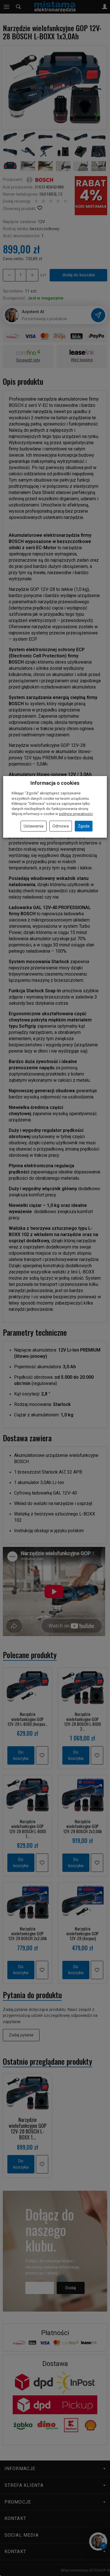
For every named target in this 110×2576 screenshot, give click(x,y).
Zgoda (84, 826)
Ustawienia (34, 826)
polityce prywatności (76, 814)
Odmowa (61, 826)
